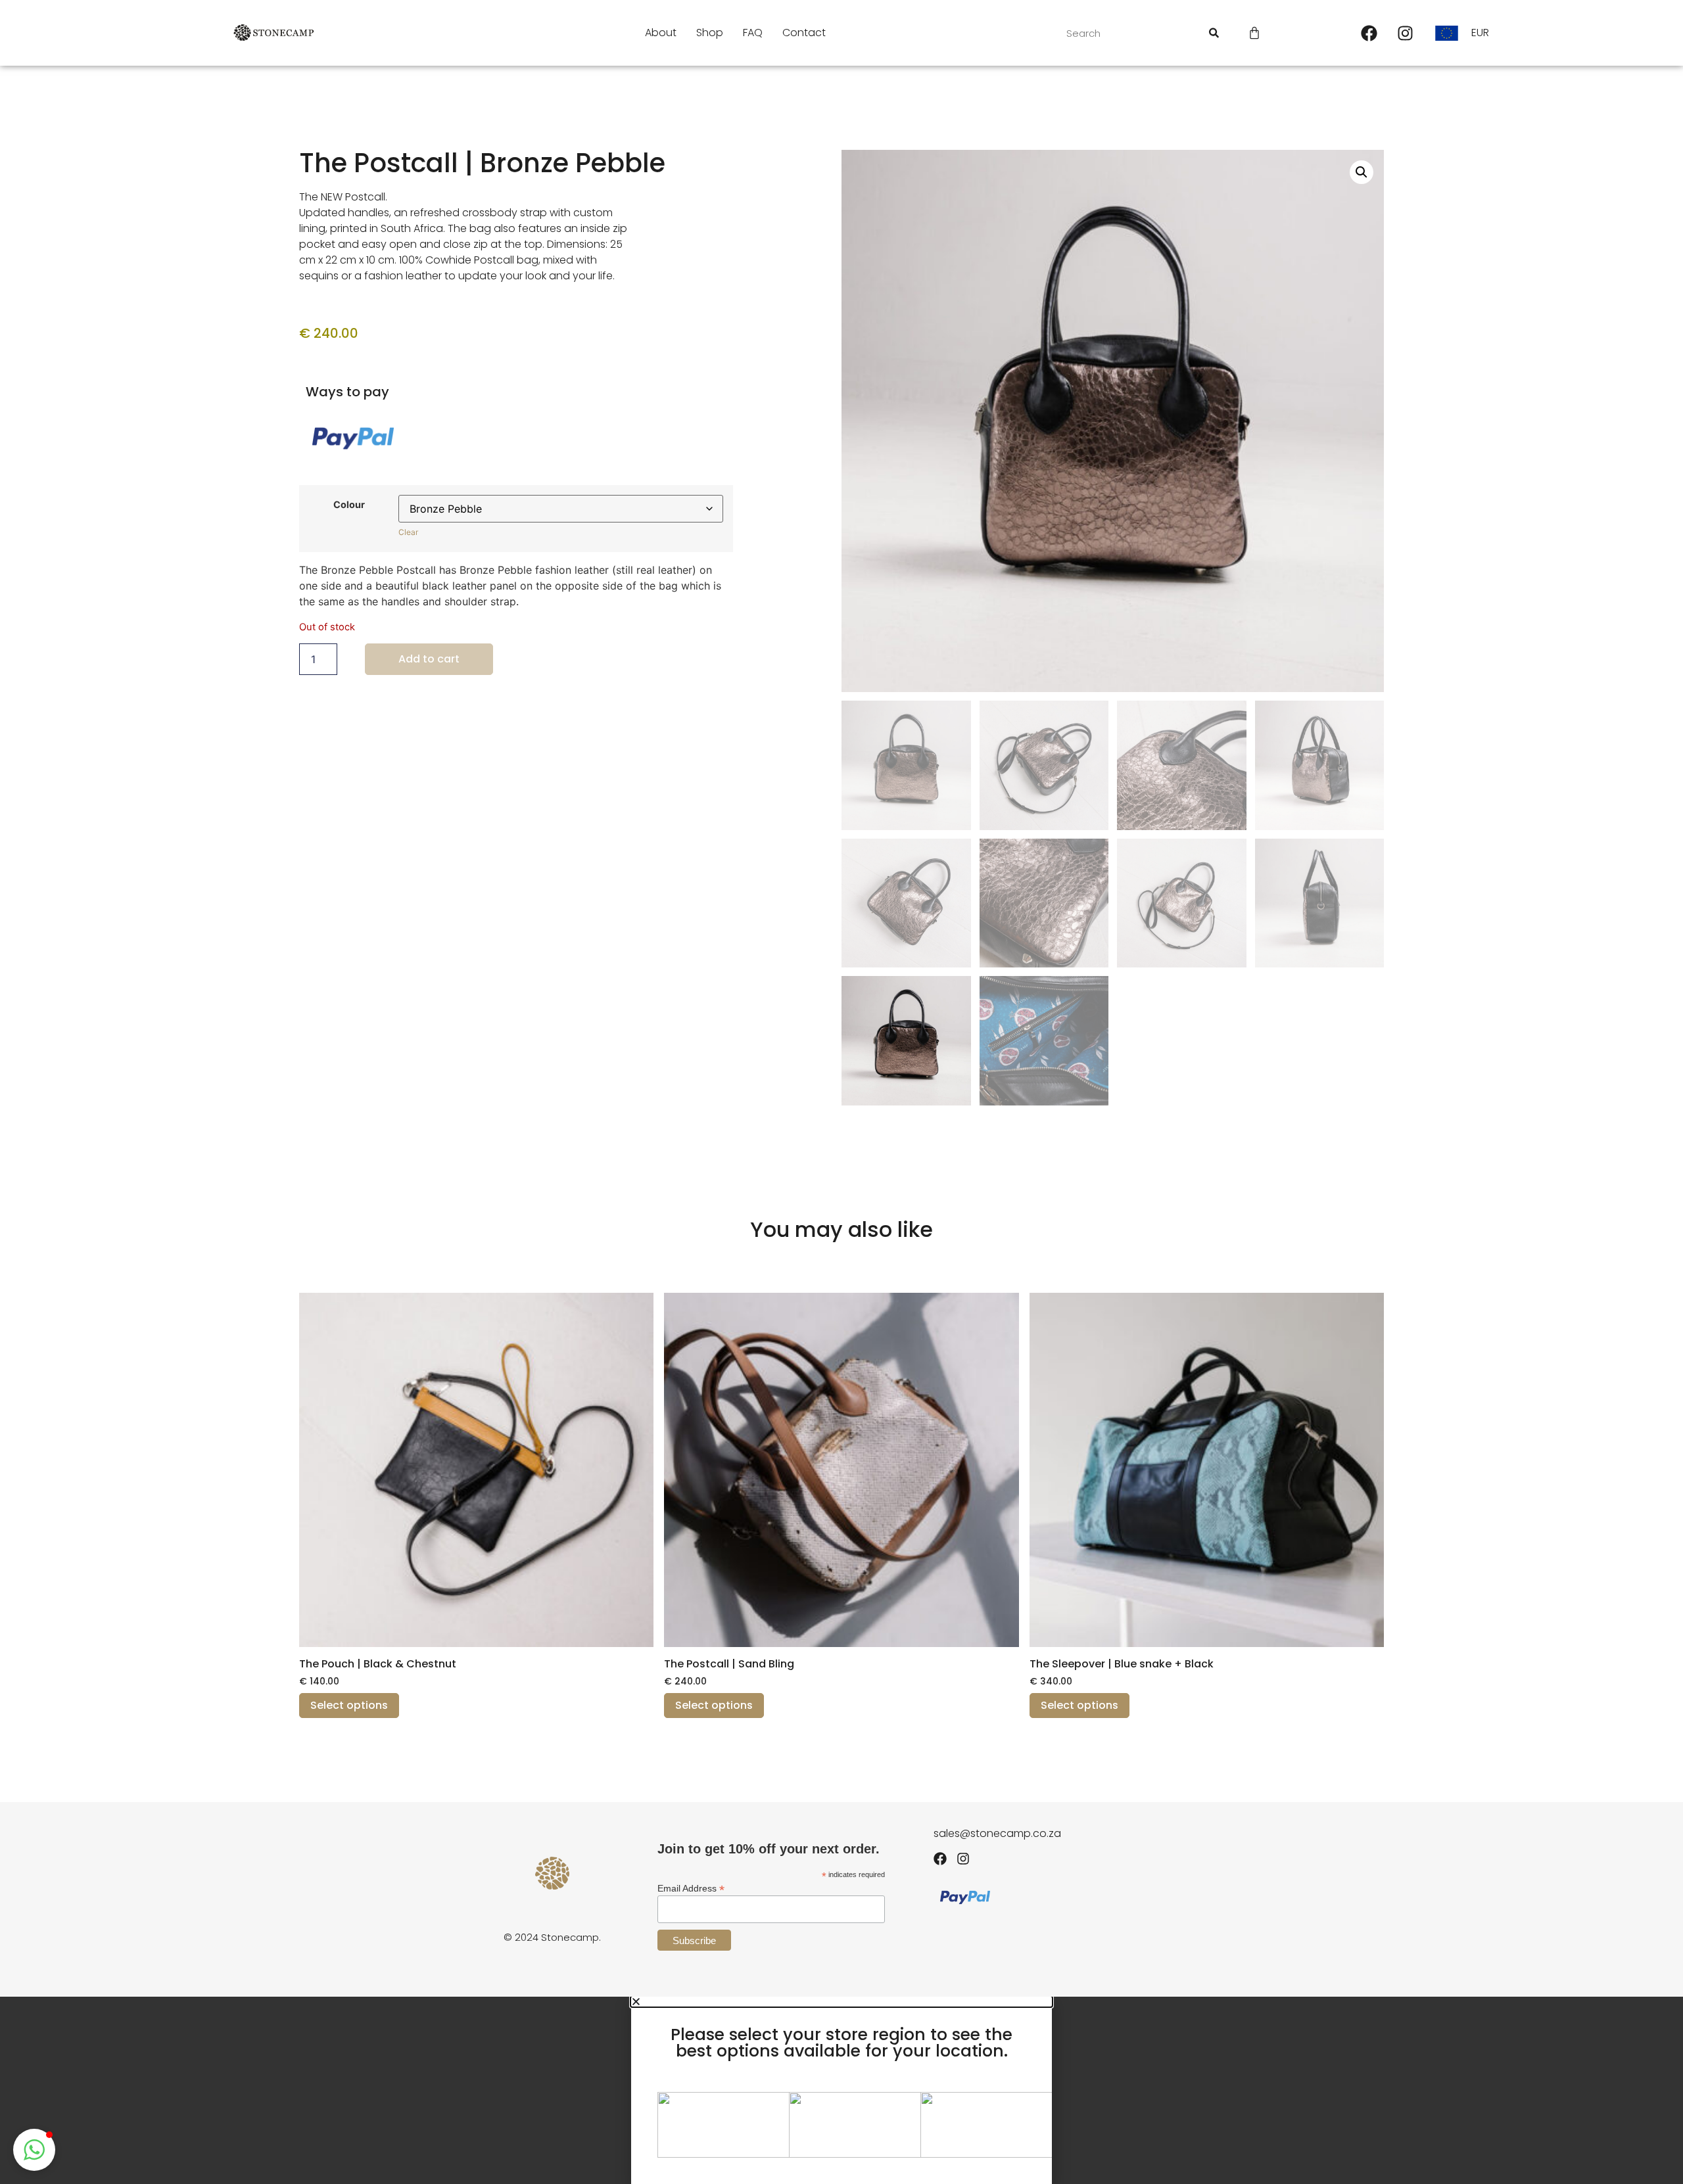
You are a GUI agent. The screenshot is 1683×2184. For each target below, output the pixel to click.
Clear (408, 532)
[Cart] (1254, 33)
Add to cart (429, 659)
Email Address (691, 1888)
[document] (841, 2090)
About (661, 33)
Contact (804, 33)
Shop (710, 33)
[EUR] (1451, 33)
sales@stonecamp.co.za (997, 1833)
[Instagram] (1406, 33)
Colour (349, 505)
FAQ (753, 33)
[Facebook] (1369, 33)
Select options (349, 1705)
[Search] (1214, 33)
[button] (1362, 172)
